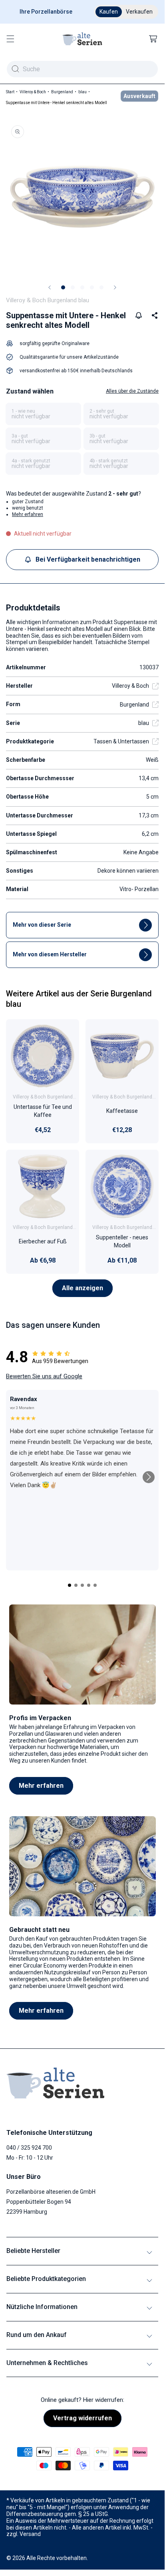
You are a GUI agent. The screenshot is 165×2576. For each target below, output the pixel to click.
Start (10, 92)
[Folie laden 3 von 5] (82, 287)
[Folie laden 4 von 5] (92, 287)
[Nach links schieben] (50, 287)
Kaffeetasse (122, 1111)
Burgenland (62, 92)
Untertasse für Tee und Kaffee (43, 1111)
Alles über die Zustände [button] (132, 391)
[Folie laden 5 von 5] (101, 287)
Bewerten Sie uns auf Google (44, 1376)
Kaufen (109, 12)
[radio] (43, 414)
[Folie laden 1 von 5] (63, 287)
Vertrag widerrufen (82, 2418)
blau (82, 92)
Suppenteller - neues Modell (122, 1241)
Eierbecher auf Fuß (43, 1241)
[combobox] (82, 69)
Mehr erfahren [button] (28, 514)
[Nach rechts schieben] (115, 287)
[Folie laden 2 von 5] (73, 287)
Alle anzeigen (82, 1288)
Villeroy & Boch (33, 92)
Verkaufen (139, 12)
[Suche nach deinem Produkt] (15, 69)
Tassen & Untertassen (121, 741)
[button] (10, 39)
